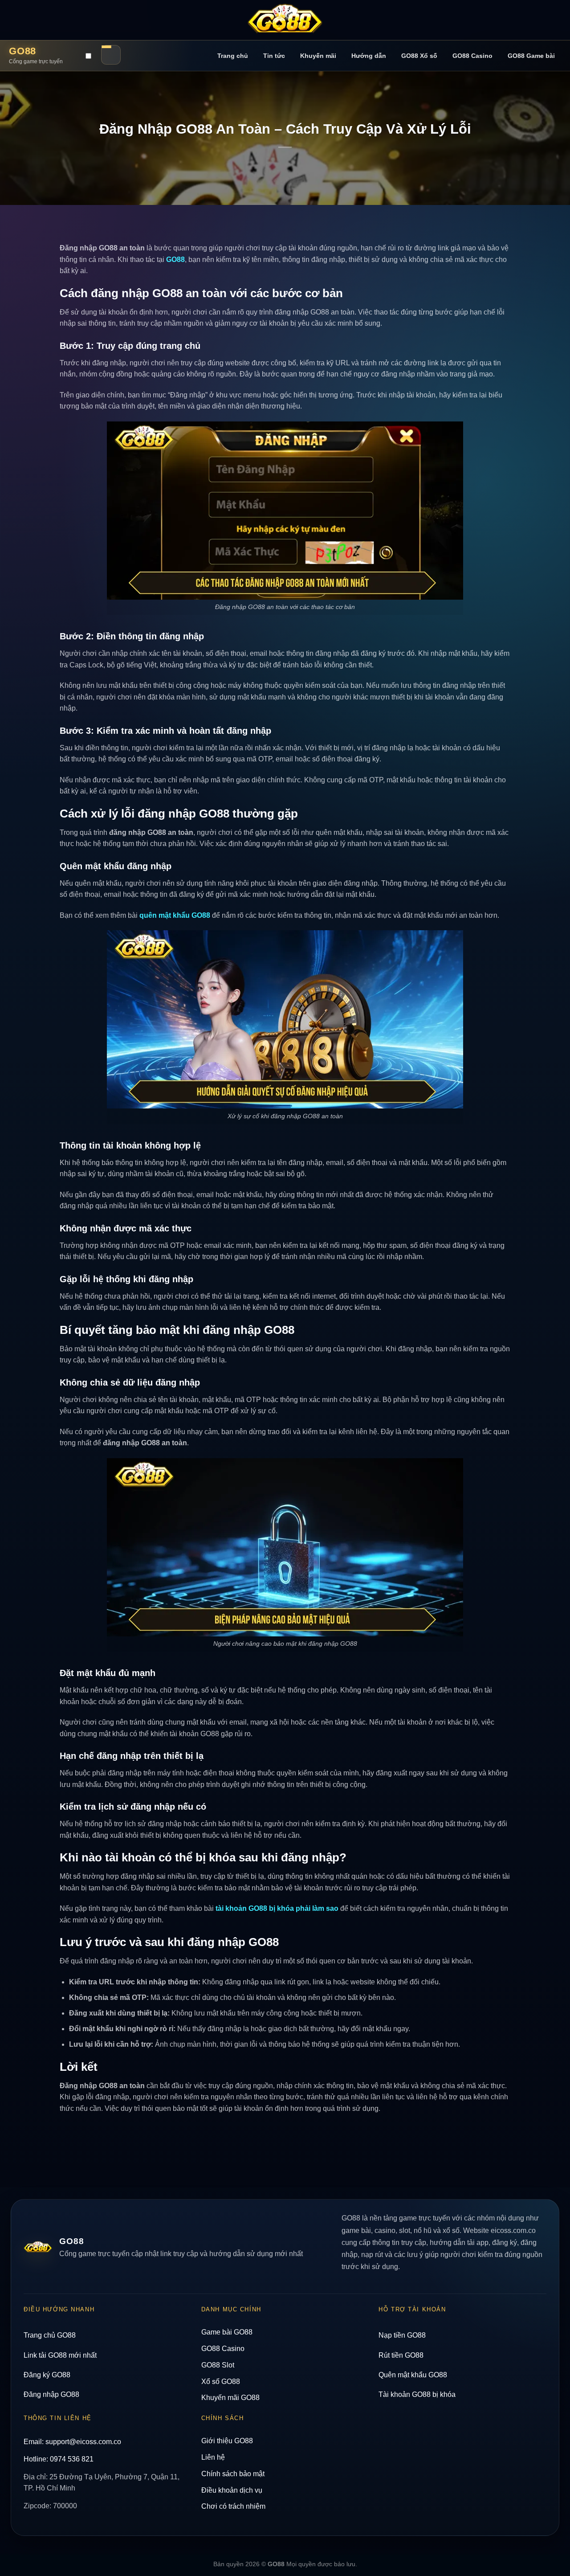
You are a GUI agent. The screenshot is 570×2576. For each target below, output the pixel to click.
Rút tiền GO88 (401, 2355)
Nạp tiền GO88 (402, 2335)
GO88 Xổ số (419, 56)
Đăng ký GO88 (47, 2375)
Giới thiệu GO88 (227, 2441)
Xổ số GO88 (221, 2382)
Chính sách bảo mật (233, 2474)
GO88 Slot (218, 2365)
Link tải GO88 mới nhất (60, 2355)
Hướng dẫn (369, 56)
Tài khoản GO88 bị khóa (417, 2394)
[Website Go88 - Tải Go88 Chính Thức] (285, 20)
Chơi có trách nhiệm (233, 2506)
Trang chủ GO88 (50, 2335)
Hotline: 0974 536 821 (59, 2459)
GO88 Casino (472, 56)
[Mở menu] (111, 55)
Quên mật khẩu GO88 (413, 2375)
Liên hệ (213, 2457)
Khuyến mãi (318, 56)
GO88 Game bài (531, 56)
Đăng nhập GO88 (51, 2394)
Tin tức (274, 56)
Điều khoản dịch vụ (232, 2490)
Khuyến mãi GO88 (230, 2398)
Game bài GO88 (227, 2332)
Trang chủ (233, 56)
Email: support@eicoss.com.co (72, 2442)
